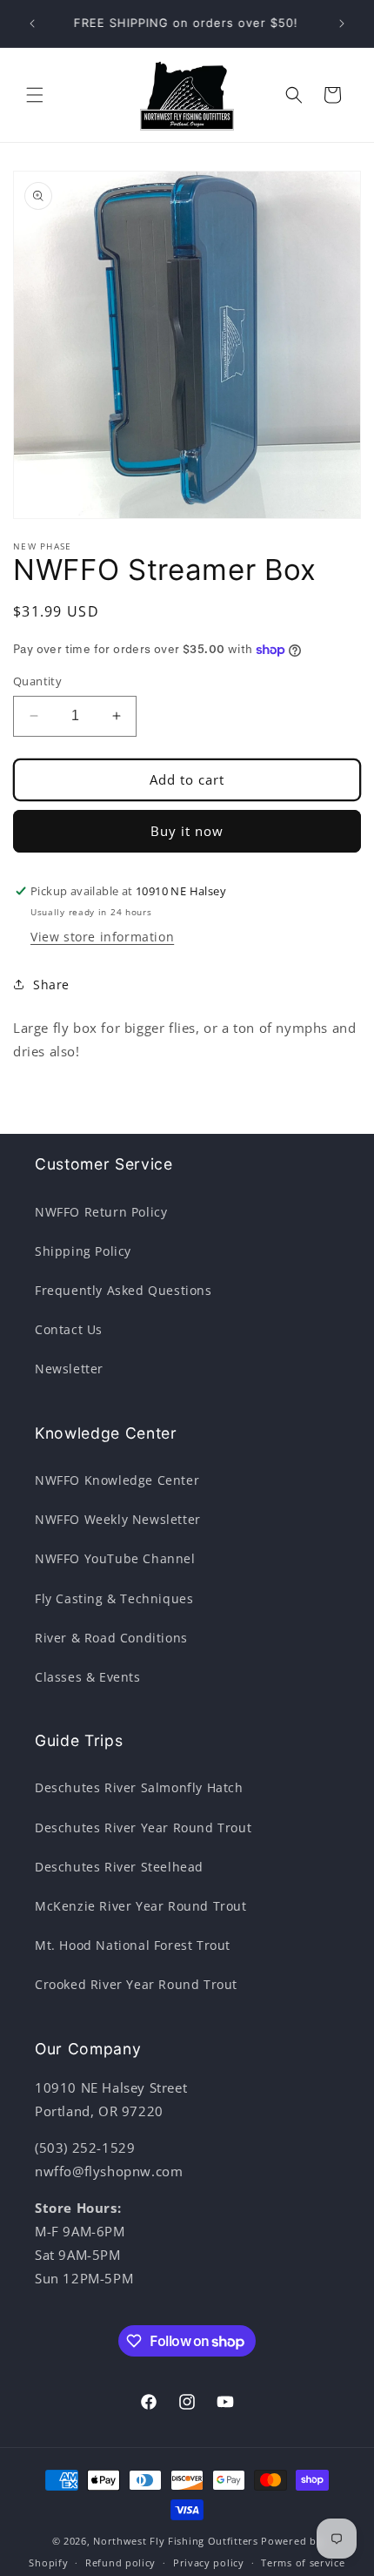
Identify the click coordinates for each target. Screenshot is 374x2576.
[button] (35, 95)
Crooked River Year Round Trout (136, 1984)
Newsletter (69, 1369)
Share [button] (51, 985)
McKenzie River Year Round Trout (141, 1906)
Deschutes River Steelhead (119, 1867)
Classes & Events (88, 1677)
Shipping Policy (83, 1251)
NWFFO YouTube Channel (115, 1558)
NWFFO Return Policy (101, 1212)
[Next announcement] (342, 24)
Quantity (37, 681)
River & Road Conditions (111, 1638)
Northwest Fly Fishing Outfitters (175, 2541)
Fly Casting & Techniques (114, 1598)
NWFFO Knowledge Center (117, 1480)
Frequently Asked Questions (124, 1290)
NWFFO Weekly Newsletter (118, 1519)
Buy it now (187, 831)
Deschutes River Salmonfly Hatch (139, 1787)
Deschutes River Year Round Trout (143, 1827)
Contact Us (69, 1329)
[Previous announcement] (32, 24)
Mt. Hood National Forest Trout (133, 1945)
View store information (102, 937)
